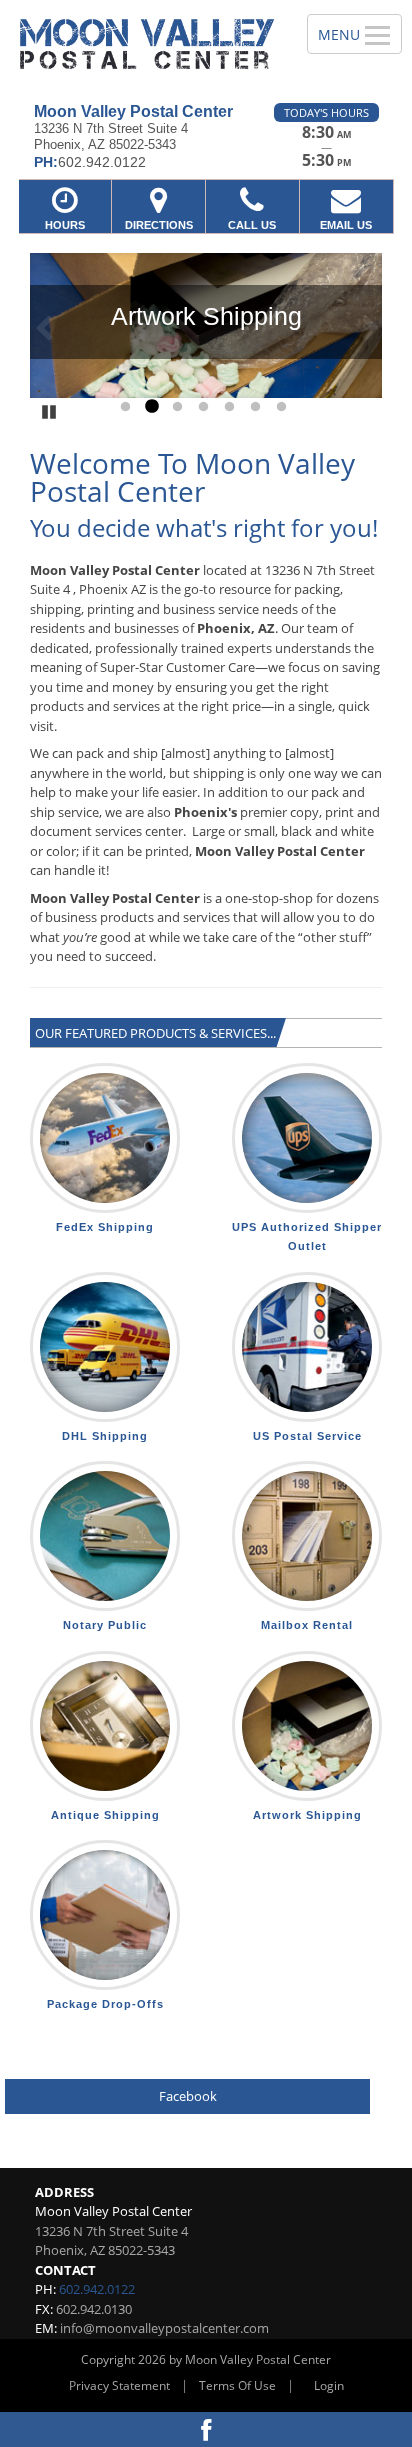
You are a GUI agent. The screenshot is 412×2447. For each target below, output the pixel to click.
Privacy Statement (119, 2385)
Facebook (188, 2096)
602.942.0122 (97, 2289)
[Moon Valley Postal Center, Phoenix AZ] (142, 44)
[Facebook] (206, 2429)
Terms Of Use (237, 2385)
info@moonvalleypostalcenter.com (164, 2328)
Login (329, 2385)
